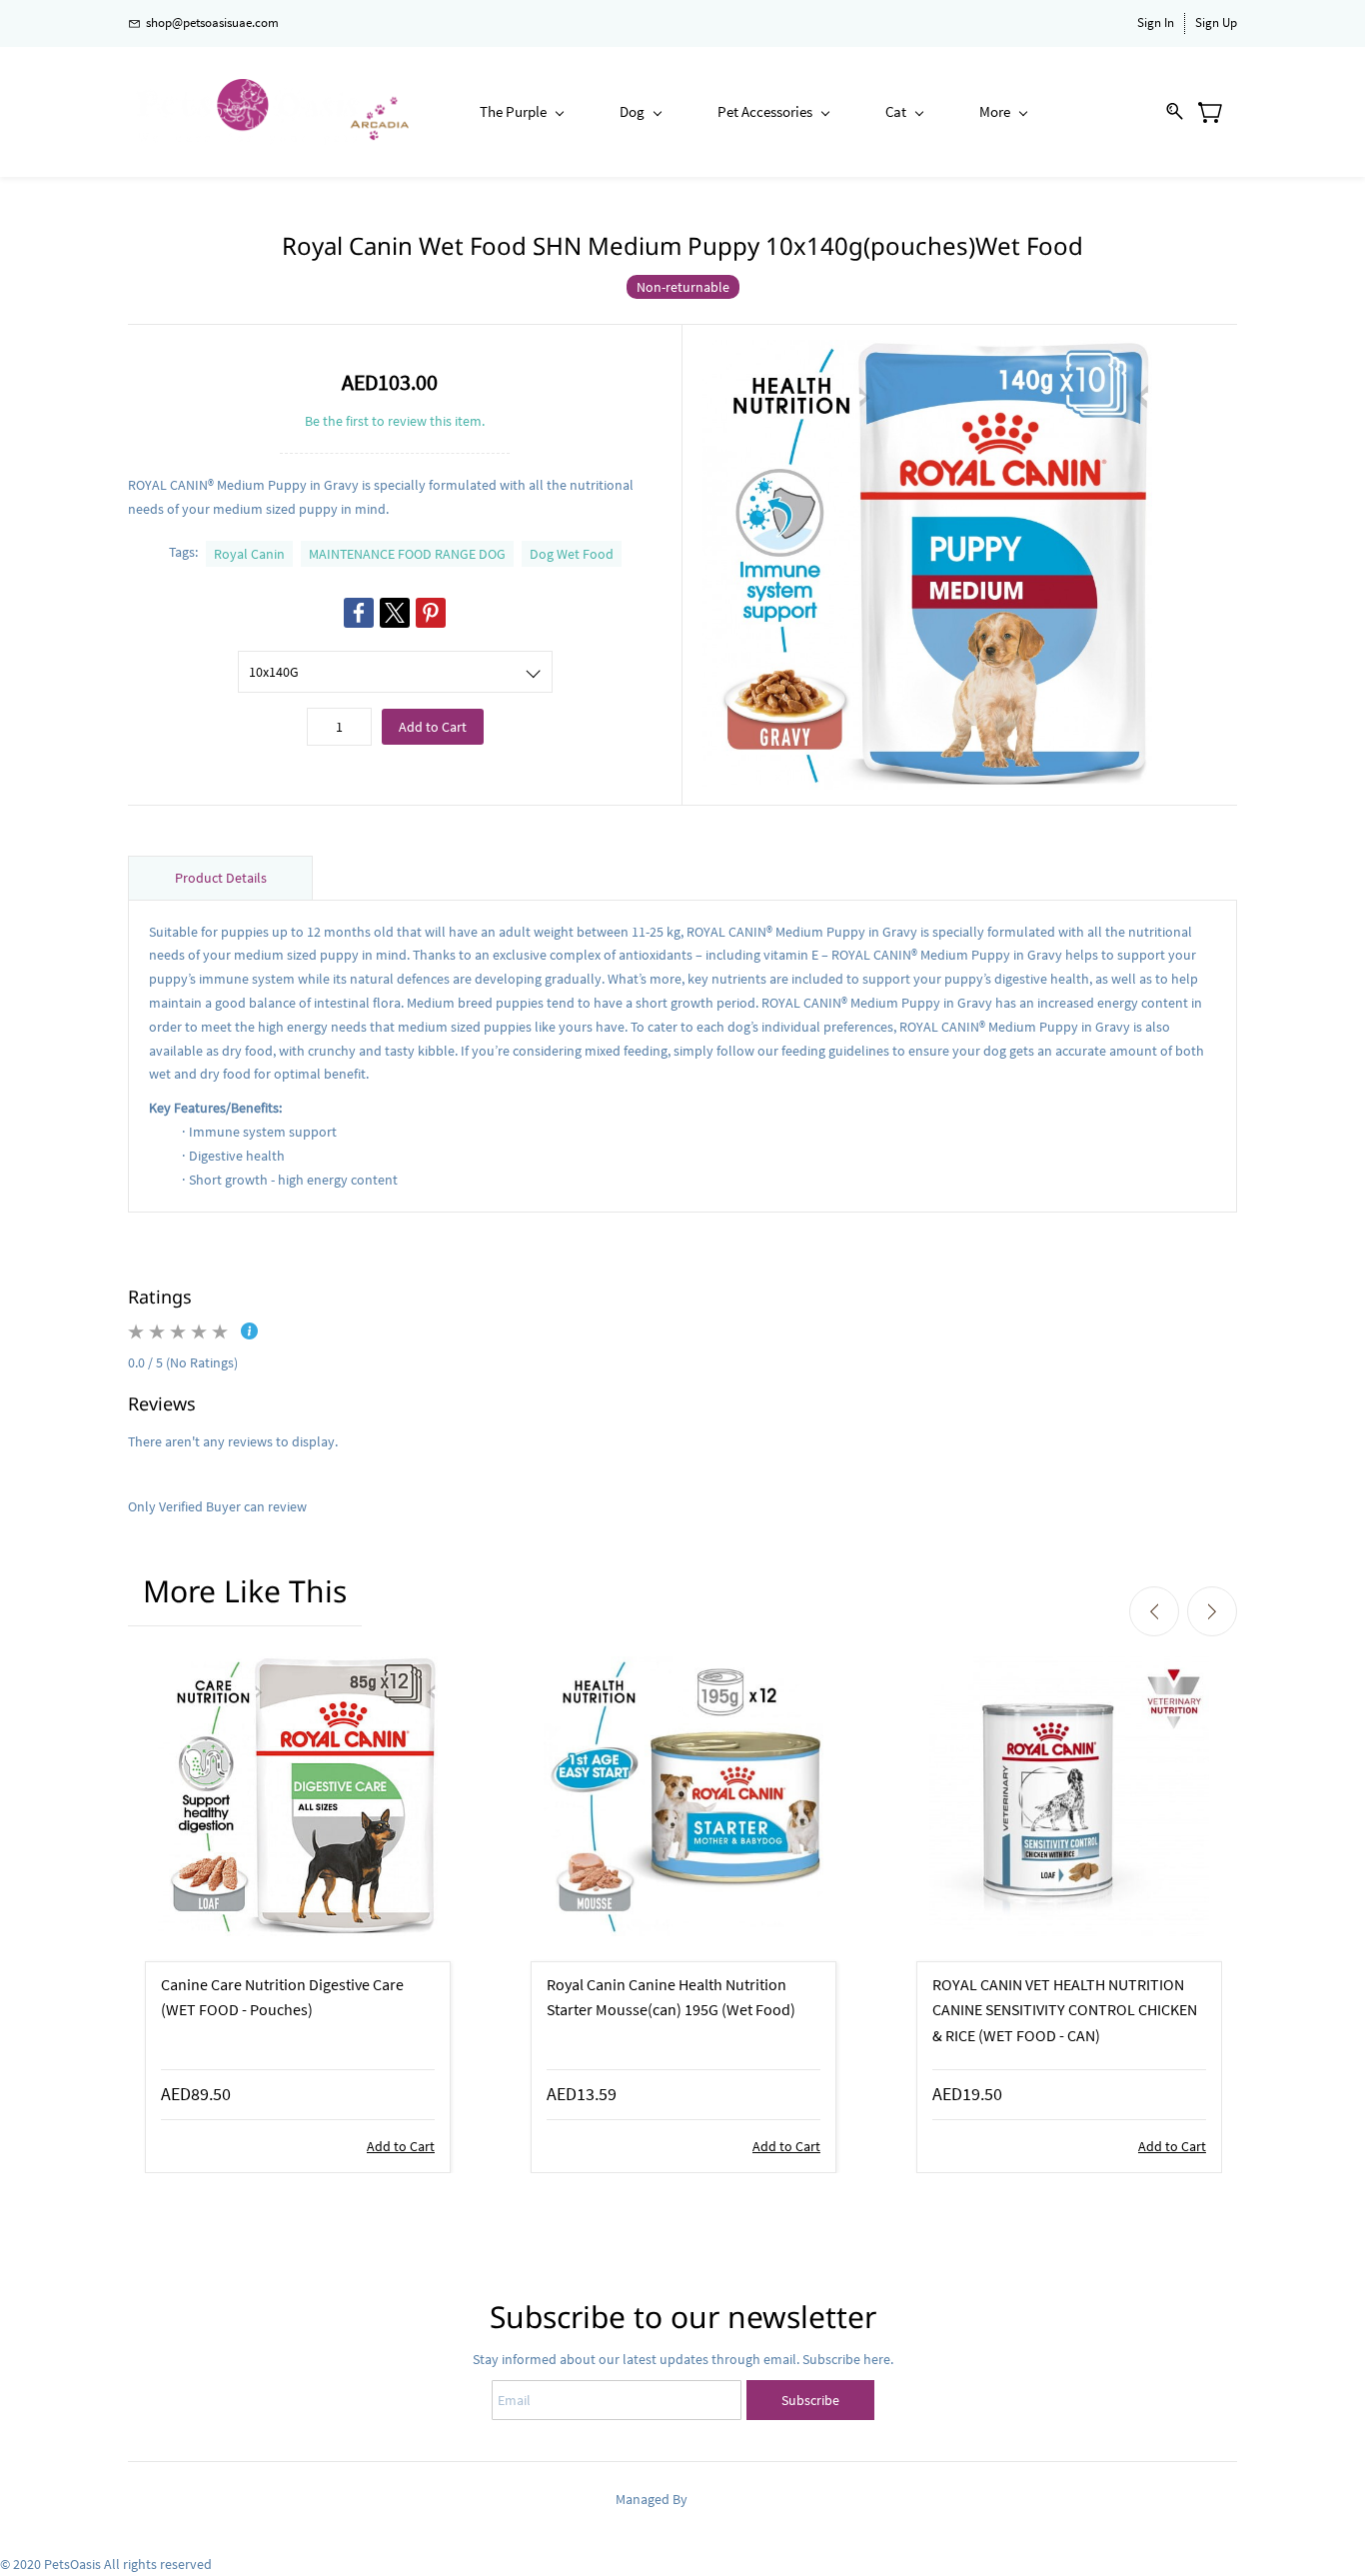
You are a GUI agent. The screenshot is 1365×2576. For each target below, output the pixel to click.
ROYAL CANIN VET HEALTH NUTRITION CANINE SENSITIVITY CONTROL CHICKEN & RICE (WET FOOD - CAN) (1065, 2010)
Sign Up (1216, 22)
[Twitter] (395, 613)
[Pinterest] (431, 613)
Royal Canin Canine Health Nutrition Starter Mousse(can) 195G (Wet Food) (671, 1997)
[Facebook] (359, 613)
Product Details (221, 878)
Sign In (1156, 22)
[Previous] (1154, 1611)
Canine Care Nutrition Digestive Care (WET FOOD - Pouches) (282, 1997)
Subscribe (810, 2400)
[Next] (1212, 1611)
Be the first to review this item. (395, 421)
